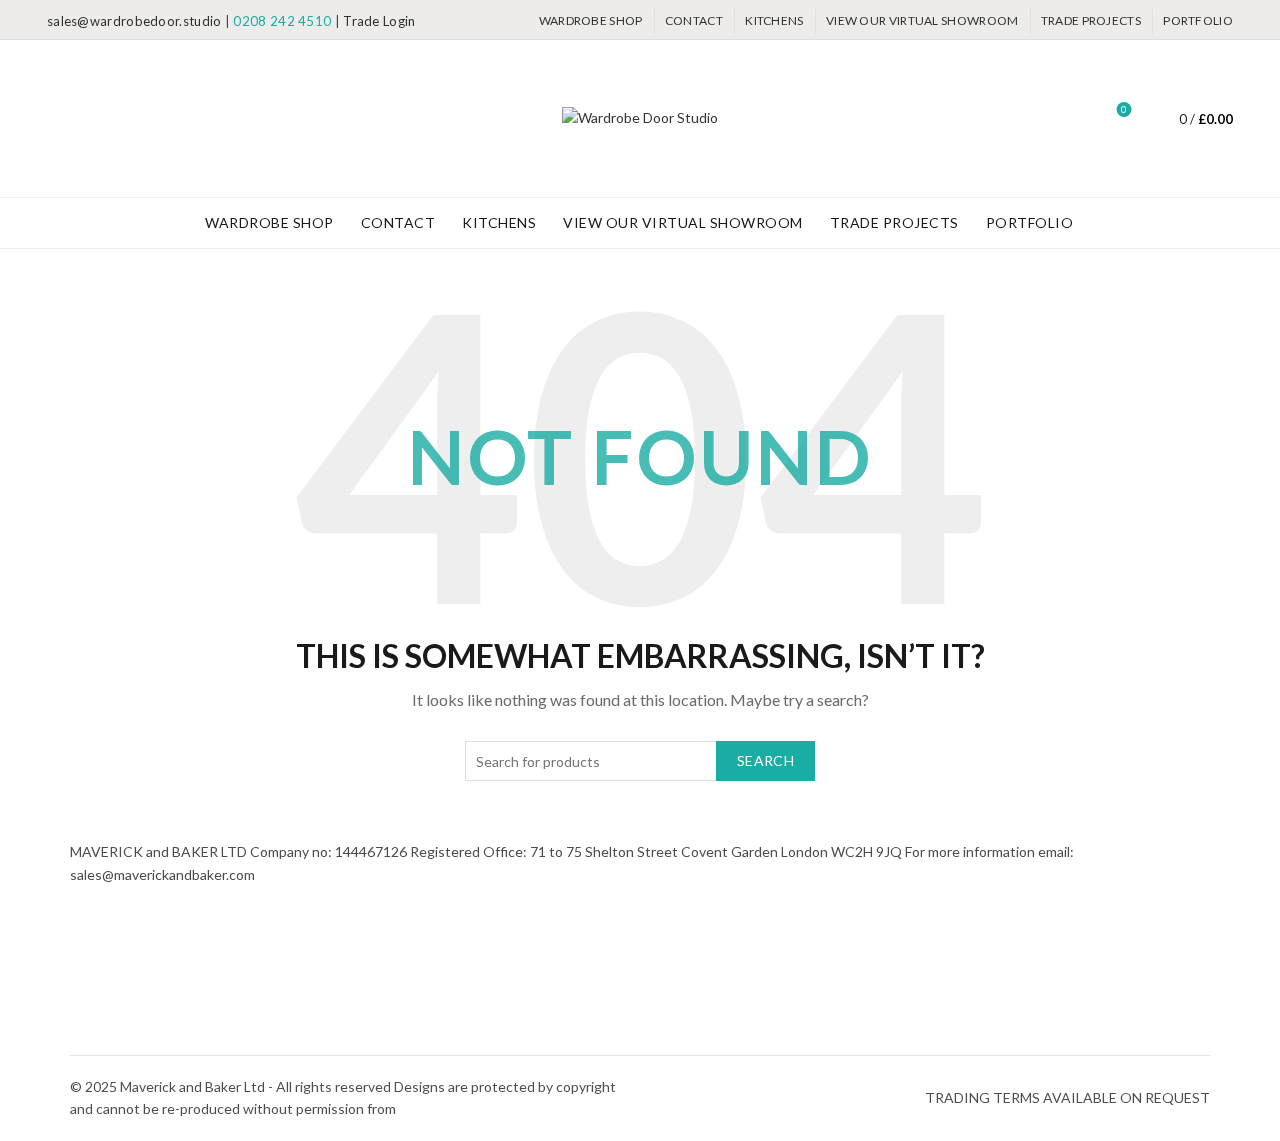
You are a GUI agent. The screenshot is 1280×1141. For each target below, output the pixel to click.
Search (765, 760)
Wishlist (1124, 109)
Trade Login (379, 21)
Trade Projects (1091, 20)
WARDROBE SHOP (591, 20)
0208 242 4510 (282, 21)
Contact (694, 20)
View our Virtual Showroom (922, 20)
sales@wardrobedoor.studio (134, 21)
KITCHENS (774, 20)
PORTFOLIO (1198, 20)
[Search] (1068, 119)
